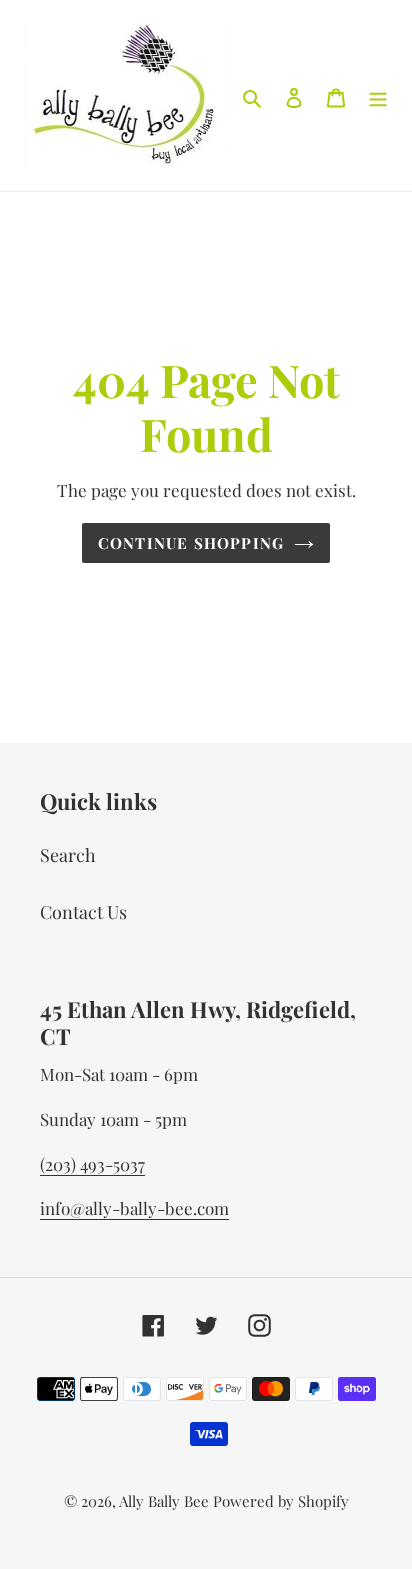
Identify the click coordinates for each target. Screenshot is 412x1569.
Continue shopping (191, 543)
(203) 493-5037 (92, 1164)
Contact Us (83, 912)
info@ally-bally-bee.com (134, 1208)
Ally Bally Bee (164, 1501)
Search (68, 855)
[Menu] (378, 95)
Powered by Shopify (281, 1501)
